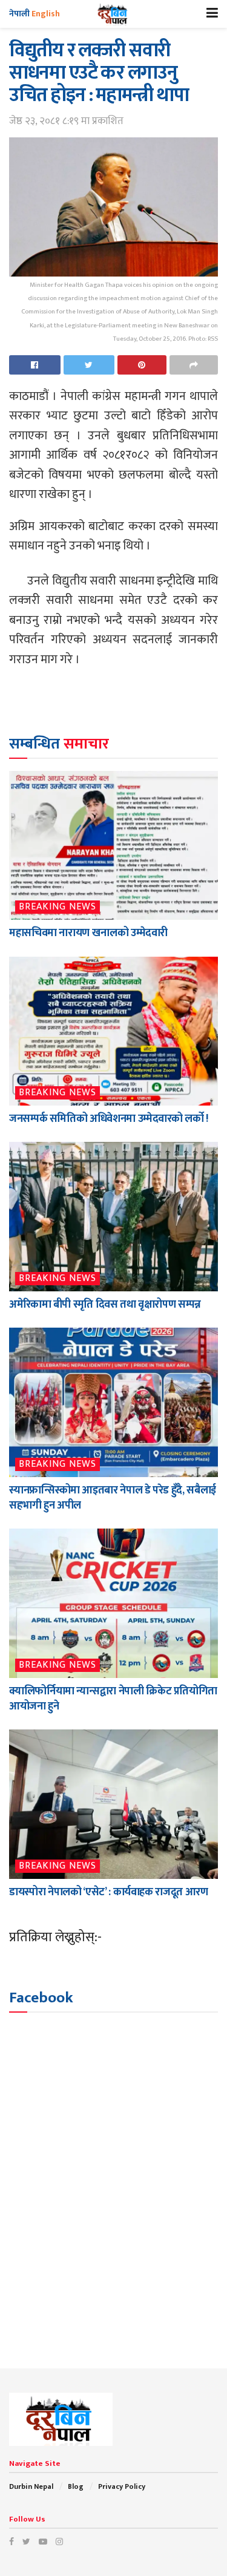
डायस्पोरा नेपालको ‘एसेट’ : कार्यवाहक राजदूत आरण (108, 1892)
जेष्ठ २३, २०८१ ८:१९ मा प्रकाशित (66, 121)
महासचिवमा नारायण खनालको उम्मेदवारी (88, 933)
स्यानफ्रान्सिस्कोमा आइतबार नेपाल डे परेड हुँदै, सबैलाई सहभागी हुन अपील (113, 1498)
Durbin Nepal (31, 2486)
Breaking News (58, 907)
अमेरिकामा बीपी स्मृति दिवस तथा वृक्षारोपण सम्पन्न (105, 1305)
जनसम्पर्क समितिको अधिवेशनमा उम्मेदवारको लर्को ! (109, 1119)
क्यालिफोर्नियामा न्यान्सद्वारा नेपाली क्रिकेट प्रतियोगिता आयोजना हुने (113, 1699)
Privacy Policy (122, 2486)
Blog (76, 2486)
